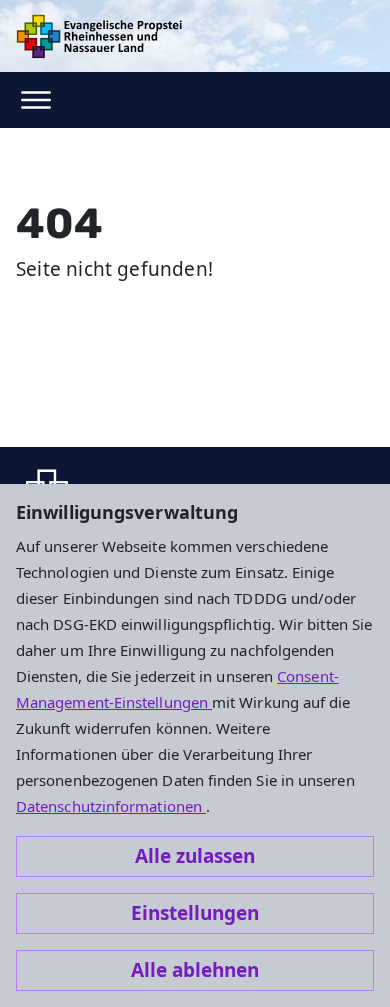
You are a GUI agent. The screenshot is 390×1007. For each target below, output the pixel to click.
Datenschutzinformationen (111, 806)
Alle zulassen (195, 856)
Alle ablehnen (195, 970)
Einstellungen (195, 913)
